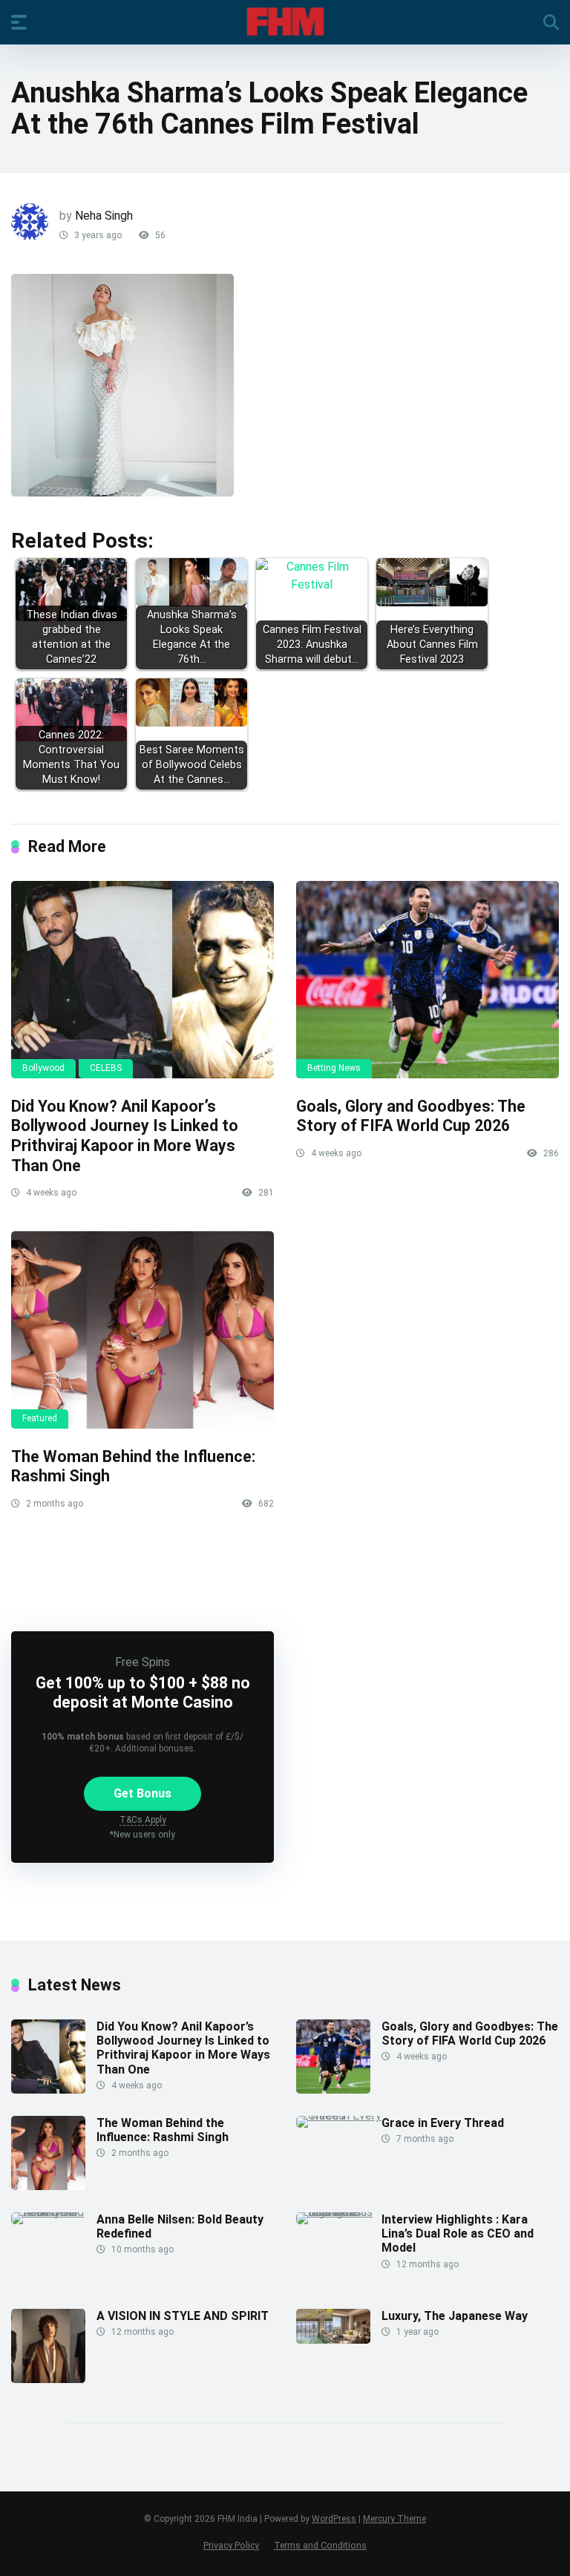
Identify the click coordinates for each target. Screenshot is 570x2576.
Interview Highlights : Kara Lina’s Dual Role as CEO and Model (458, 2233)
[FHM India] (285, 22)
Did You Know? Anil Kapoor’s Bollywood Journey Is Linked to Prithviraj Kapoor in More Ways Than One (125, 1136)
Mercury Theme (394, 2519)
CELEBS (106, 1068)
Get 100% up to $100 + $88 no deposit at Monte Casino (143, 1692)
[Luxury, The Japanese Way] (333, 2340)
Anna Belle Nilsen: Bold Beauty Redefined (180, 2226)
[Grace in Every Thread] (339, 2115)
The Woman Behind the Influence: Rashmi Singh (163, 2130)
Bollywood (43, 1068)
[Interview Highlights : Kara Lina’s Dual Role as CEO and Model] (339, 2212)
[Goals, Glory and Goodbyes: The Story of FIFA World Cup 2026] (427, 980)
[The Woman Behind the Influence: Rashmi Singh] (142, 1330)
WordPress (334, 2519)
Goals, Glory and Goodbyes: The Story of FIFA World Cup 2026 (411, 1116)
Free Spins (142, 1662)
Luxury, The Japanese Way (455, 2316)
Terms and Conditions (320, 2545)
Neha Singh (104, 216)
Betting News (334, 1068)
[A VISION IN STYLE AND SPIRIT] (48, 2379)
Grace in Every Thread (443, 2123)
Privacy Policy (231, 2545)
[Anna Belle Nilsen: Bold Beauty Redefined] (54, 2212)
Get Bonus (142, 1793)
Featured (40, 1418)
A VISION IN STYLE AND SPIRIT (183, 2316)
